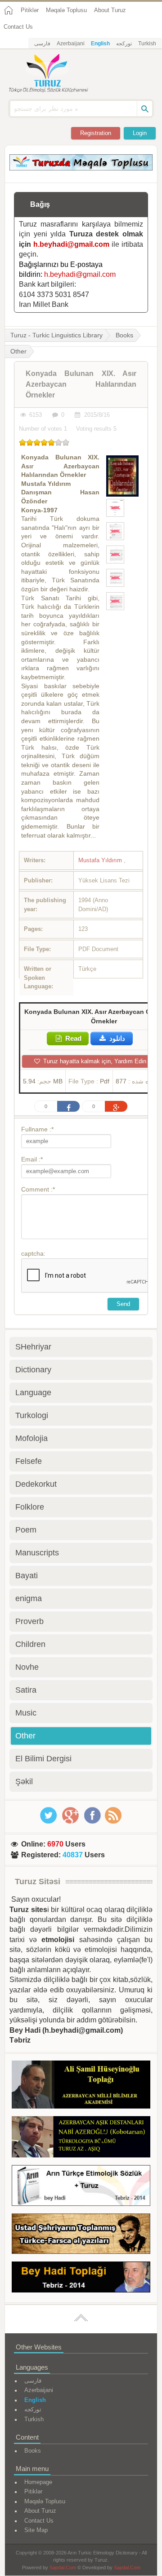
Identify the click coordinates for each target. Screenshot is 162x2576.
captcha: (33, 1253)
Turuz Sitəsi (38, 1882)
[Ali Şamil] (81, 2086)
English (100, 44)
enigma (29, 1598)
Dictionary (33, 1370)
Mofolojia (31, 1438)
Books (124, 335)
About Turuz (110, 10)
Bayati (27, 1576)
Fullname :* (37, 1129)
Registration (96, 133)
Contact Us (18, 27)
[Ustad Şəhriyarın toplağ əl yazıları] (81, 2235)
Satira (26, 1690)
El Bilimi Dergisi (43, 1759)
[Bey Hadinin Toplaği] (81, 2279)
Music (26, 1713)
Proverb (29, 1621)
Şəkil (24, 1781)
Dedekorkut (36, 1484)
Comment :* (38, 1189)
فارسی (42, 44)
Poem (26, 1530)
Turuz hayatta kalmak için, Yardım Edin (94, 1061)
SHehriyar (33, 1347)
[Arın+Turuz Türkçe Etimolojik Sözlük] (81, 2187)
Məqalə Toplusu (66, 10)
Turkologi (32, 1415)
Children (30, 1644)
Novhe (27, 1667)
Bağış (40, 204)
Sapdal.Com (63, 2567)
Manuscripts (37, 1553)
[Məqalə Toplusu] (81, 168)
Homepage (38, 2482)
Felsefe (29, 1461)
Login (140, 133)
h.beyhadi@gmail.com (71, 244)
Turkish (147, 44)
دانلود (116, 1038)
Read (72, 1038)
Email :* (32, 1159)
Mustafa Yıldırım (101, 860)
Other (25, 1736)
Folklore (30, 1507)
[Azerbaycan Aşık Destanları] (81, 2138)
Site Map (36, 2530)
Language (33, 1393)
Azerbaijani (71, 44)
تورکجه (124, 44)
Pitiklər (30, 10)
